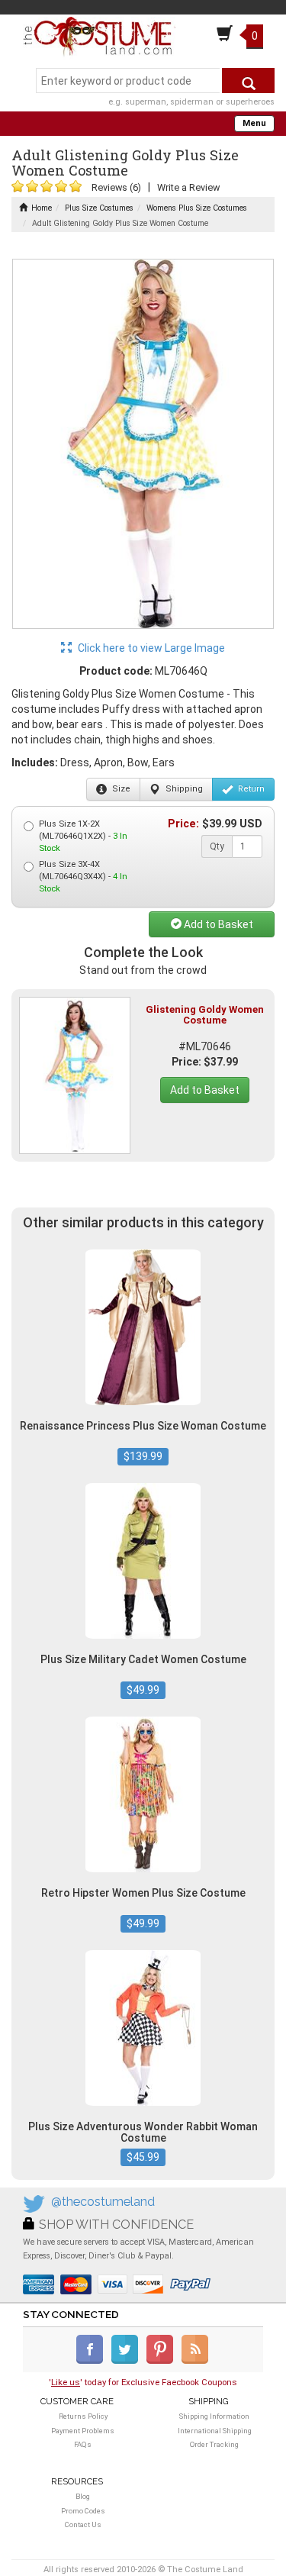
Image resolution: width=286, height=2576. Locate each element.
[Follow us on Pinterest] (163, 2361)
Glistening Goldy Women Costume (205, 1015)
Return (250, 789)
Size (120, 789)
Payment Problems (83, 2431)
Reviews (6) (116, 187)
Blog (83, 2496)
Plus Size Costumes (99, 208)
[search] (248, 81)
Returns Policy (83, 2416)
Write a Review (188, 187)
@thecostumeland (103, 2202)
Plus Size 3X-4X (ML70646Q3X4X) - (83, 877)
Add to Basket (217, 924)
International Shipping (215, 2431)
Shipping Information (214, 2416)
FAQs (83, 2444)
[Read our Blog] (196, 2361)
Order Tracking (214, 2444)
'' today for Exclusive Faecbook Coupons (143, 2382)
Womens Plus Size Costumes (197, 208)
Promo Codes (83, 2511)
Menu (254, 123)
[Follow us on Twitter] (128, 2361)
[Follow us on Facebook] (93, 2361)
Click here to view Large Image (150, 648)
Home (42, 208)
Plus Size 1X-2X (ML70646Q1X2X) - (83, 836)
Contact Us (83, 2524)
